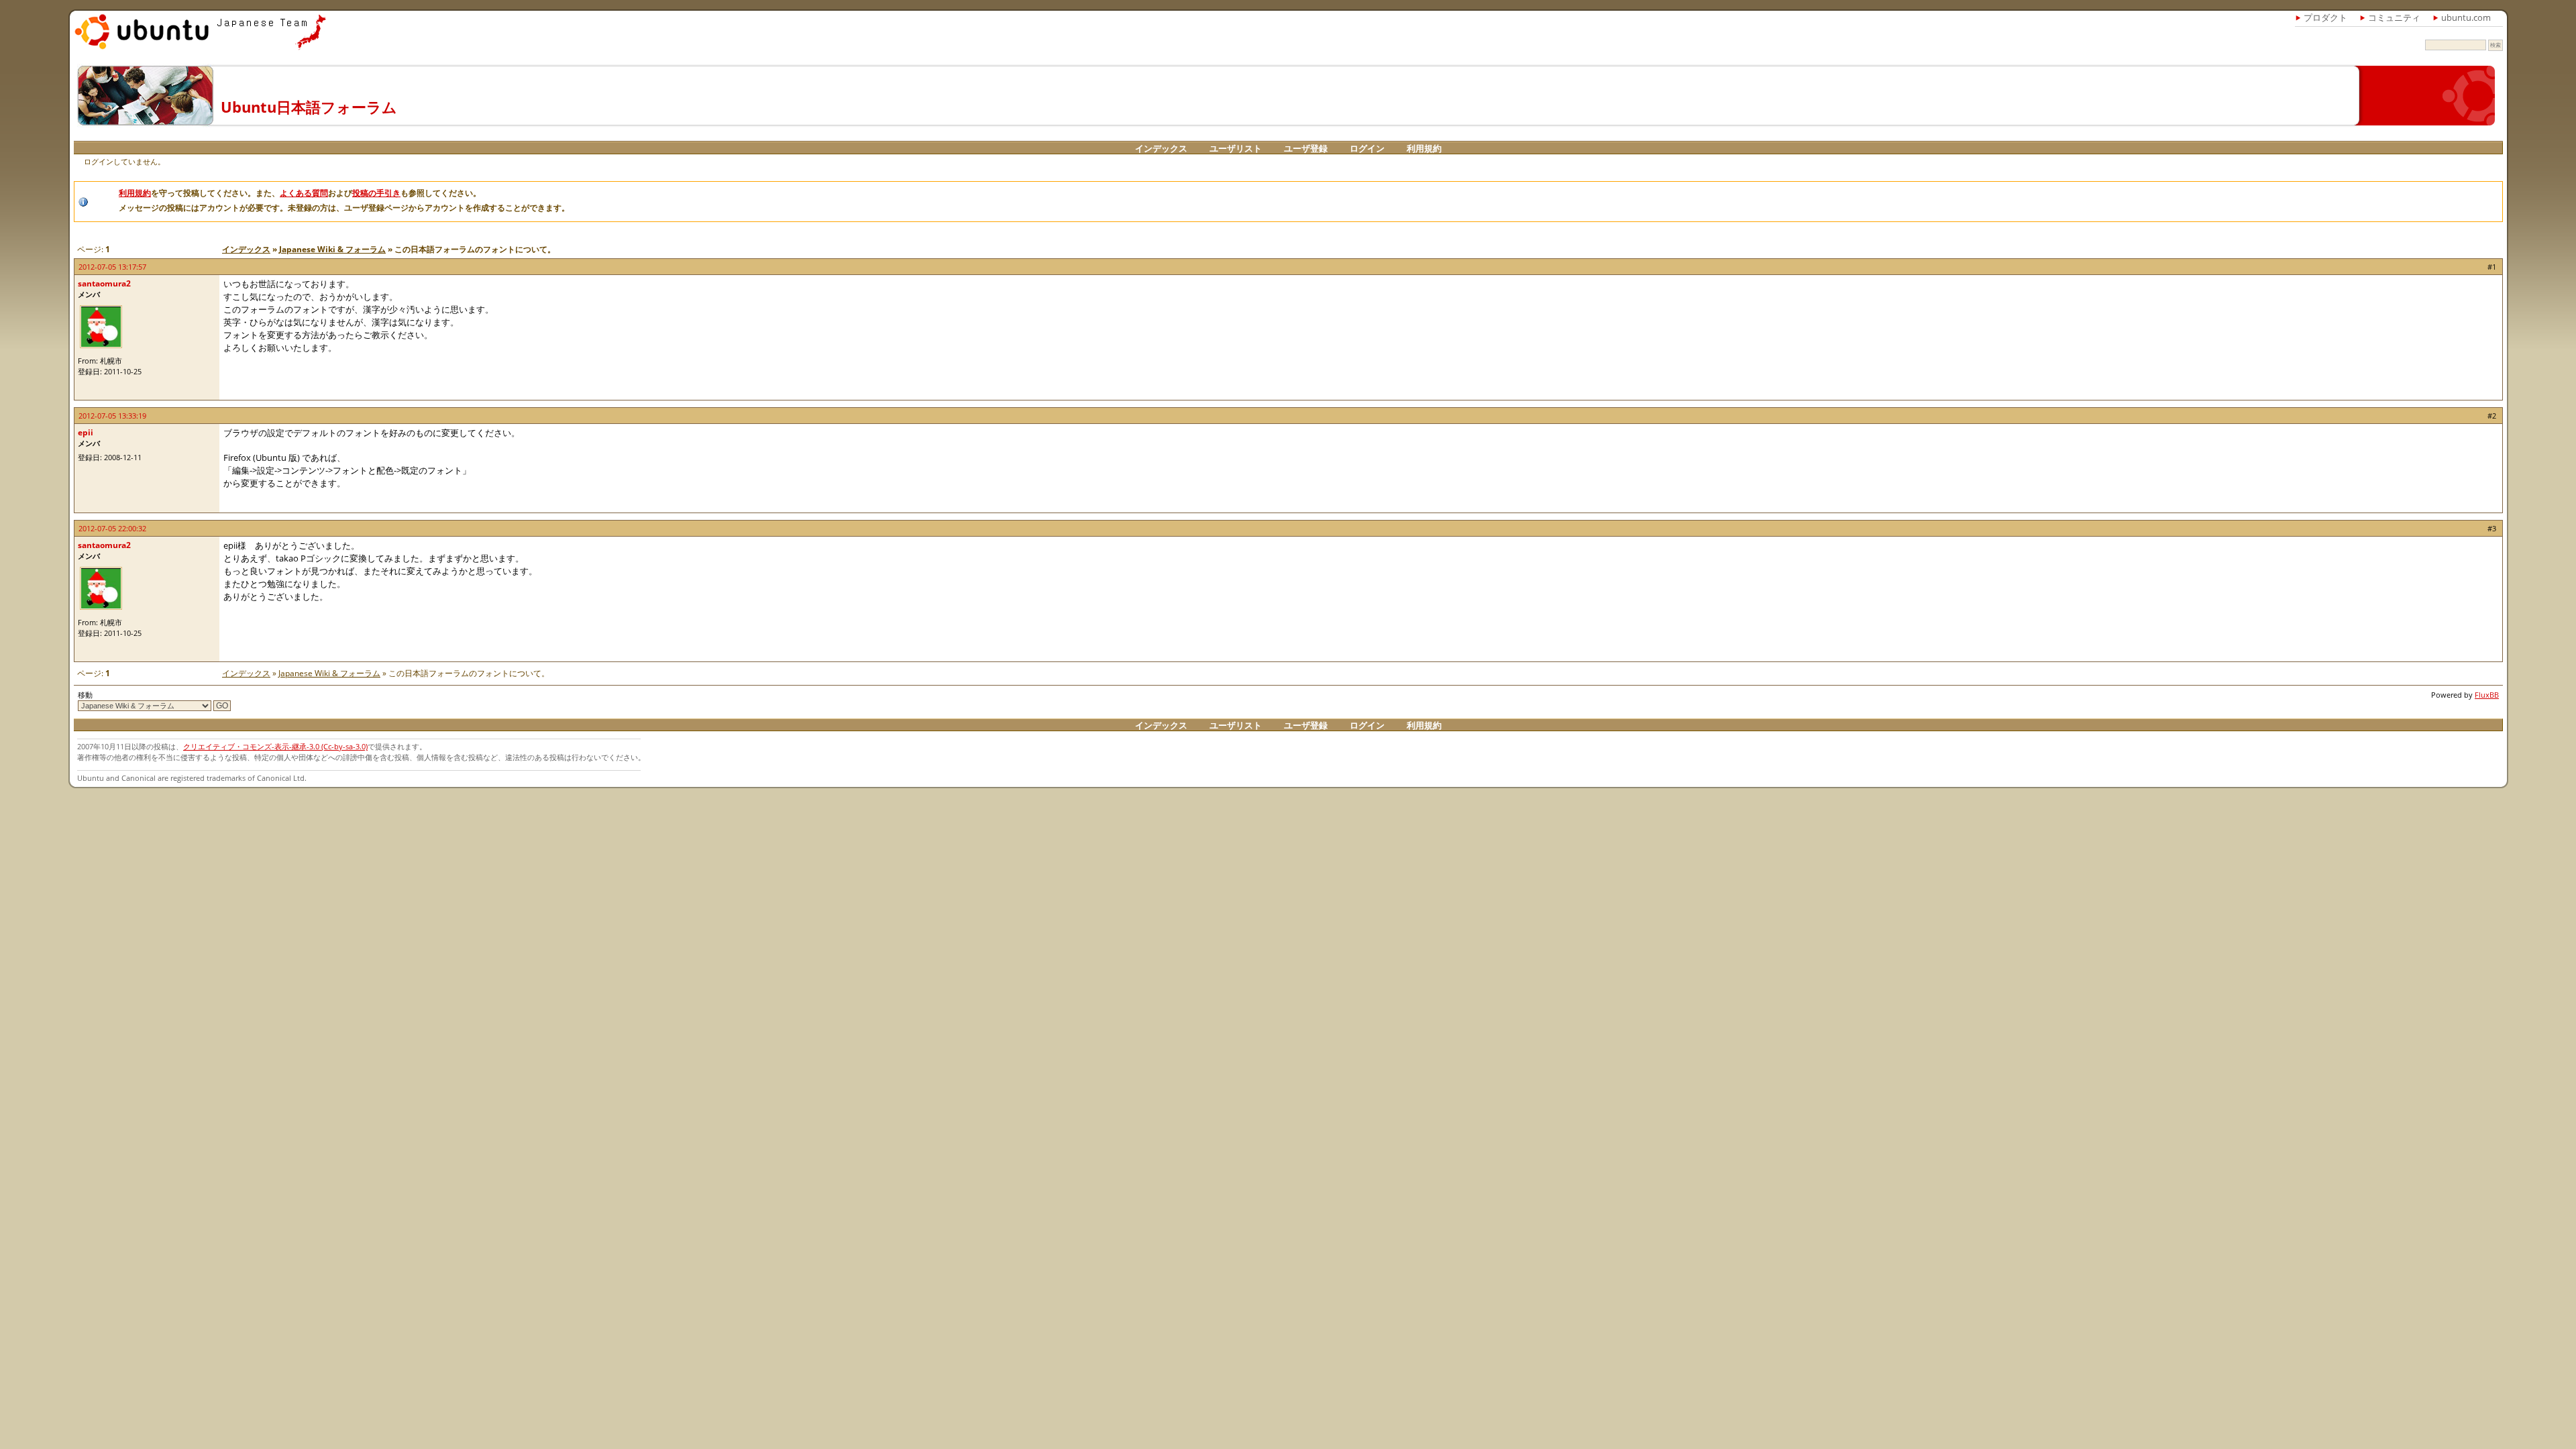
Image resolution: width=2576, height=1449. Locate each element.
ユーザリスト (1236, 148)
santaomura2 (104, 283)
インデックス (1161, 148)
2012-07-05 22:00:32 (112, 528)
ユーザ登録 (1306, 148)
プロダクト (2325, 17)
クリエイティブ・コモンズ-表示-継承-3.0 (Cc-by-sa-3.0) (275, 746)
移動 (85, 695)
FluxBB (2487, 695)
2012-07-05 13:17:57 (112, 267)
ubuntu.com (2466, 17)
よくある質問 (304, 193)
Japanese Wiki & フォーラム (332, 249)
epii (86, 432)
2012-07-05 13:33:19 (112, 416)
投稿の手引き (376, 193)
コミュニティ (2394, 17)
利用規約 (1424, 148)
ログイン (1367, 148)
